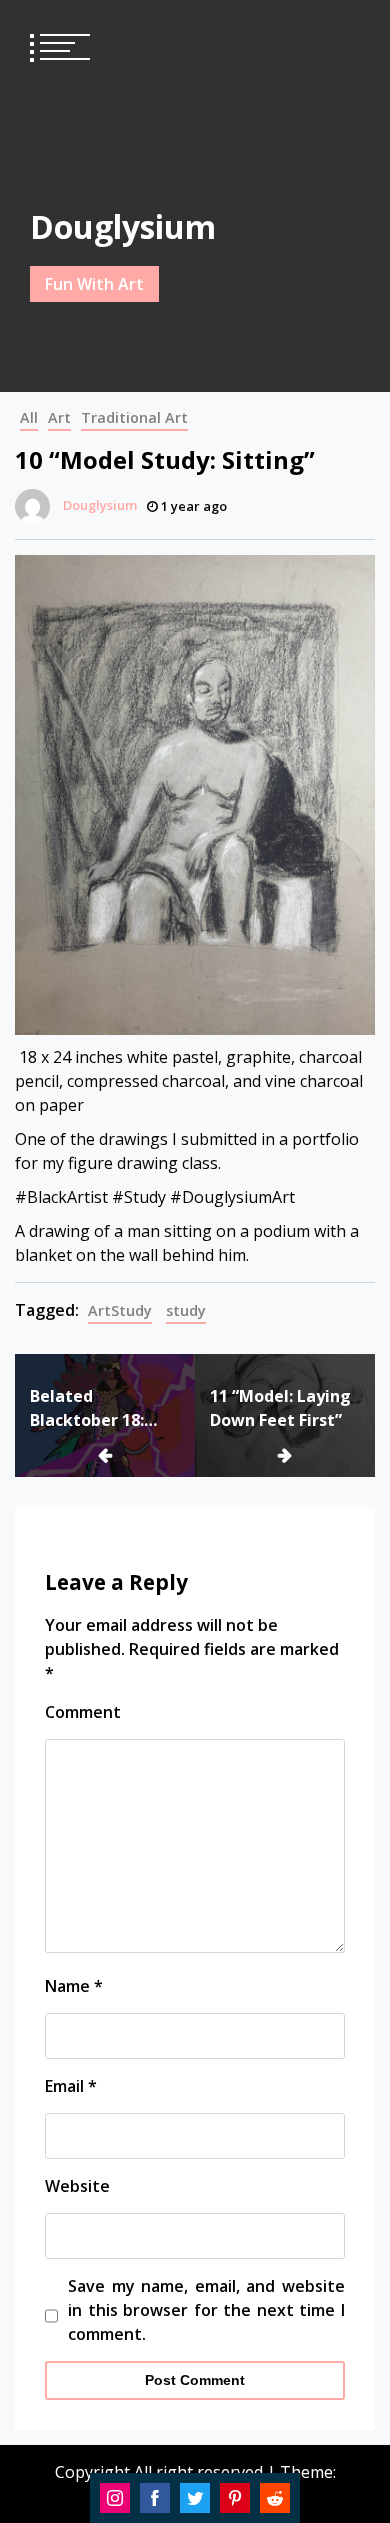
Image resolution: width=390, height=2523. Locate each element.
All (29, 417)
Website (77, 2186)
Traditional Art (134, 417)
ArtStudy (120, 1310)
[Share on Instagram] (115, 2498)
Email (71, 2086)
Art (59, 417)
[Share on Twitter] (195, 2498)
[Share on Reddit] (275, 2498)
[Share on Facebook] (155, 2498)
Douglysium (123, 226)
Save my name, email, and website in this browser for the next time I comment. (206, 2310)
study (186, 1310)
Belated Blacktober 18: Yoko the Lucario (97, 1408)
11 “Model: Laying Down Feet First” (280, 1408)
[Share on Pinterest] (235, 2498)
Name (74, 1986)
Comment (83, 1712)
